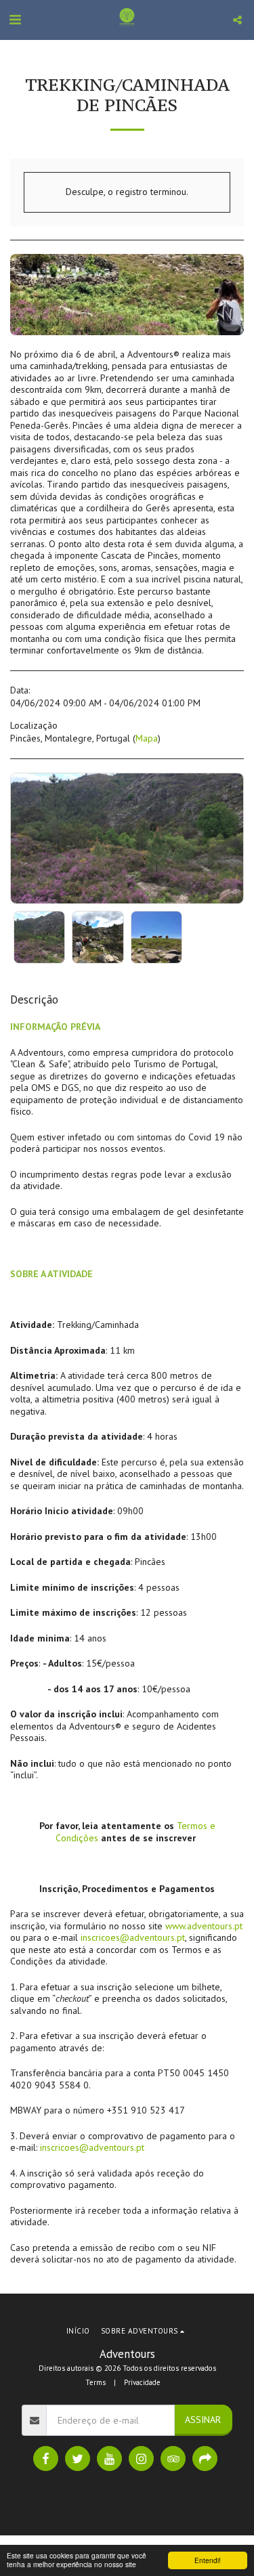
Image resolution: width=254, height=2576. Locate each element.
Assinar (203, 2420)
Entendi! (208, 2560)
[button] (15, 20)
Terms (96, 2382)
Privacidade (142, 2382)
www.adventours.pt (204, 1926)
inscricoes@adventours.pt (133, 1937)
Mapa (147, 738)
